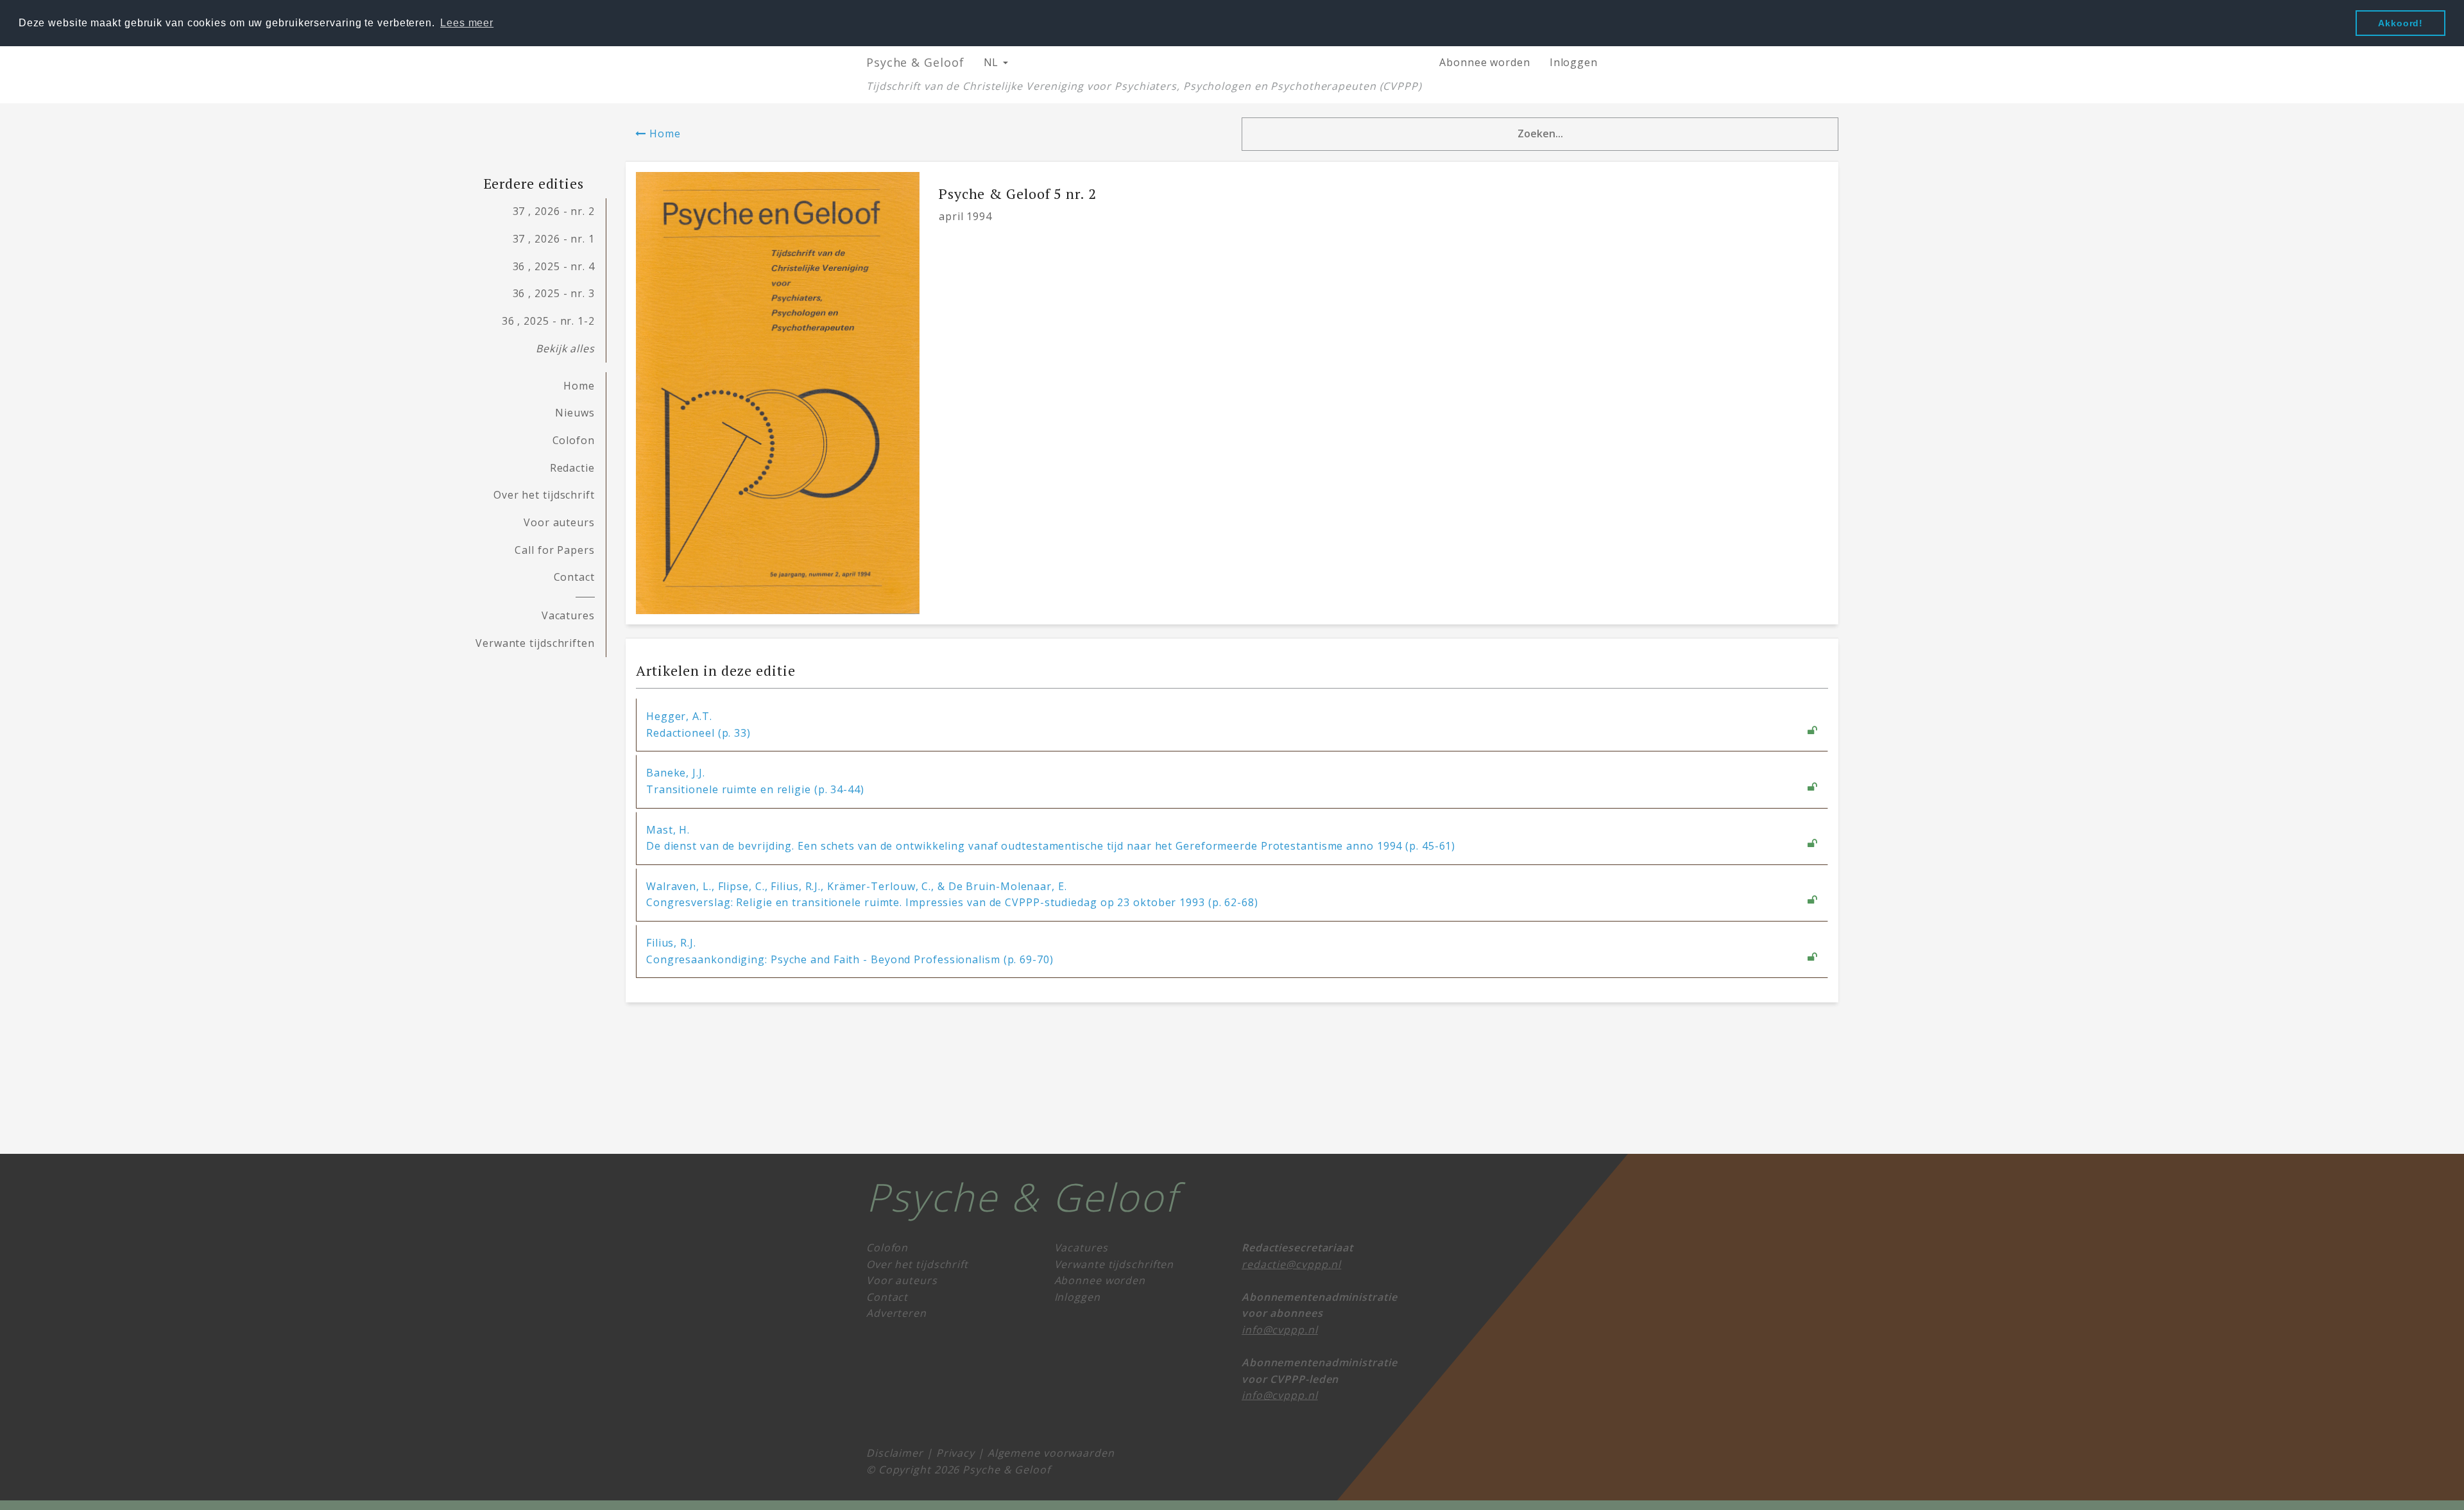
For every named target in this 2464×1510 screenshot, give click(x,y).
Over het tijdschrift (544, 495)
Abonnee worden (1485, 62)
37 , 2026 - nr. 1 (554, 239)
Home (663, 133)
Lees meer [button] (467, 23)
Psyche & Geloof (915, 62)
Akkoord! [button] (2400, 23)
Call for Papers (555, 550)
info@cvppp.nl (1280, 1330)
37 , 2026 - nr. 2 (554, 211)
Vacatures (568, 615)
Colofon (574, 440)
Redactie (572, 468)
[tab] (1232, 725)
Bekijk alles (565, 348)
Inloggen (1574, 62)
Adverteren (896, 1313)
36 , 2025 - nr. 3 (554, 293)
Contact (574, 577)
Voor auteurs (559, 522)
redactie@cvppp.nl (1291, 1264)
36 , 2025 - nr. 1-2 (548, 321)
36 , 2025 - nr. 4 (554, 266)
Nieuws (575, 413)
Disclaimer (895, 1453)
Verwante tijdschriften (535, 643)
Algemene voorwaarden (1051, 1453)
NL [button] (993, 62)
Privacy (955, 1453)
